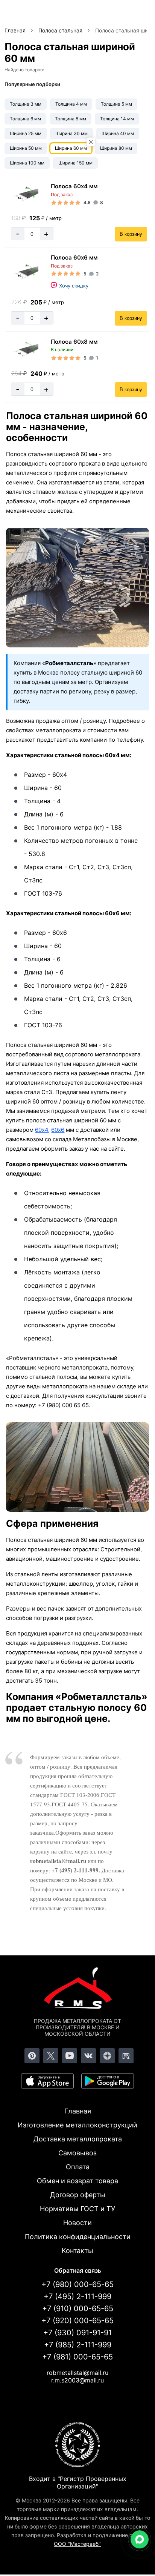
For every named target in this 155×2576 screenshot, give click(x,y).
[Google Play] (108, 2081)
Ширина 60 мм (71, 148)
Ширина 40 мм (118, 133)
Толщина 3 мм (26, 104)
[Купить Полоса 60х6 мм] (25, 272)
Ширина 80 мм (116, 148)
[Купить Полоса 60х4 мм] (25, 194)
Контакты (77, 2251)
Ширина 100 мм (27, 163)
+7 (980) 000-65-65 (77, 2284)
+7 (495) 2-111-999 (77, 2296)
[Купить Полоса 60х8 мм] (25, 349)
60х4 (42, 1130)
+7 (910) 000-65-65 (78, 2309)
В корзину (131, 234)
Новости (77, 2223)
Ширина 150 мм (75, 163)
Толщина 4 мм (71, 104)
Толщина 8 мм (71, 119)
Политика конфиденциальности (78, 2237)
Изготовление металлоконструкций (77, 2125)
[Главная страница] (77, 1989)
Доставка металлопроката (78, 2139)
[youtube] (70, 2056)
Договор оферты (78, 2195)
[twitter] (51, 2056)
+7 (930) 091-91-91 (77, 2333)
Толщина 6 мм (25, 119)
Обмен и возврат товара (77, 2181)
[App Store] (47, 2081)
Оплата (78, 2167)
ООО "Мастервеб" (77, 2544)
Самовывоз (77, 2153)
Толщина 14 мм (117, 119)
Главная (78, 2111)
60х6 (58, 1130)
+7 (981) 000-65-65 (77, 2357)
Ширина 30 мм (71, 133)
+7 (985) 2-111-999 (78, 2345)
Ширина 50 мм (26, 148)
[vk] (88, 2056)
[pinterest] (32, 2056)
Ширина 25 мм (26, 133)
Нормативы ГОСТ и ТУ (77, 2209)
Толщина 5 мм (116, 104)
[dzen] (107, 2056)
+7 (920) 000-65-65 (77, 2321)
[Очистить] (91, 142)
